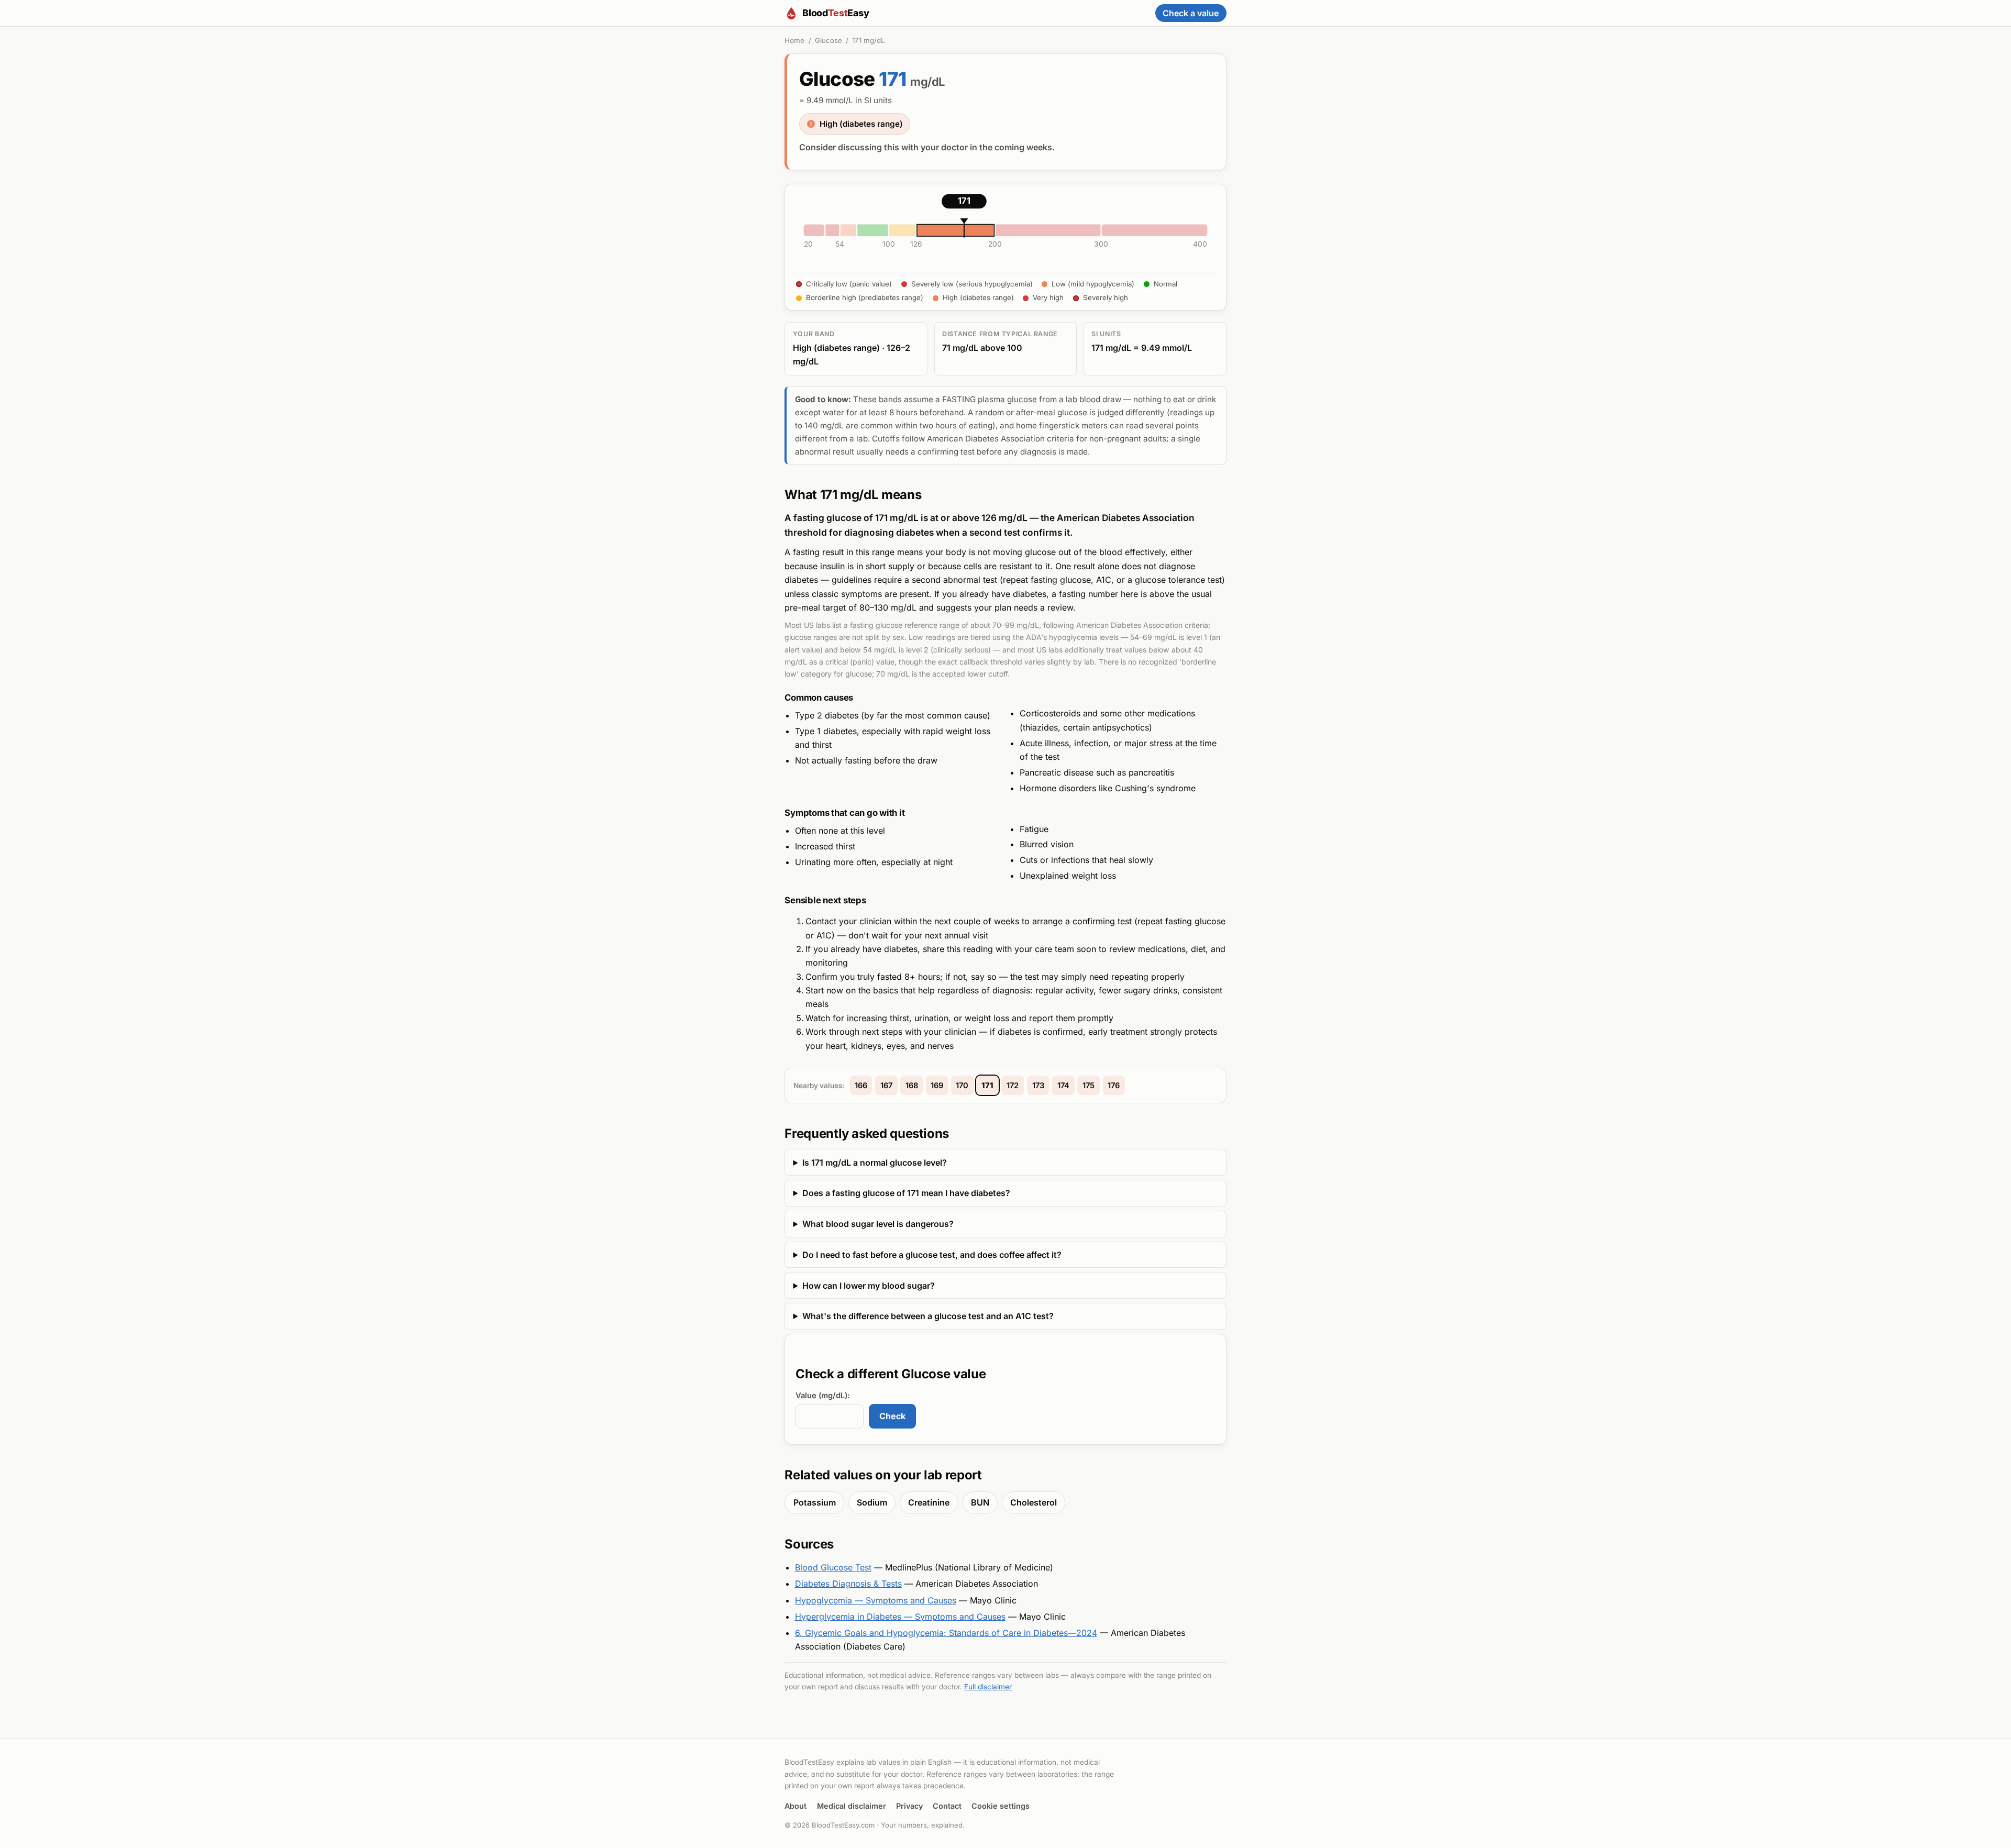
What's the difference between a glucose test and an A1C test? (928, 1316)
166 (861, 1086)
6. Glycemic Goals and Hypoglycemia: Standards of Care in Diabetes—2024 (946, 1633)
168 (912, 1086)
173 (1038, 1086)
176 (1114, 1086)
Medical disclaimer (852, 1806)
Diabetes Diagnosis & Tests (848, 1584)
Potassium (815, 1502)
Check (892, 1416)
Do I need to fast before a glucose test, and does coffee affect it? (932, 1255)
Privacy (909, 1806)
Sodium (872, 1502)
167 (886, 1086)
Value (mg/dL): (823, 1396)
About (795, 1806)
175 (1089, 1086)
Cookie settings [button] (1001, 1806)
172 (1013, 1086)
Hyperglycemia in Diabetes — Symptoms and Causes (900, 1617)
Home (794, 40)
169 (937, 1086)
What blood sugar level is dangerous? (878, 1224)
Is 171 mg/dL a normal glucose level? (875, 1163)
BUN (980, 1502)
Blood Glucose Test (833, 1567)
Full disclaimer (988, 1687)
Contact (947, 1806)
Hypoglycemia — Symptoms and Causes (876, 1600)
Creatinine (929, 1502)
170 (962, 1086)
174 (1063, 1086)
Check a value (1191, 13)
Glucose (828, 40)
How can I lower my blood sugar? (869, 1286)
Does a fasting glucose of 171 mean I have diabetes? (906, 1193)
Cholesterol (1034, 1502)
